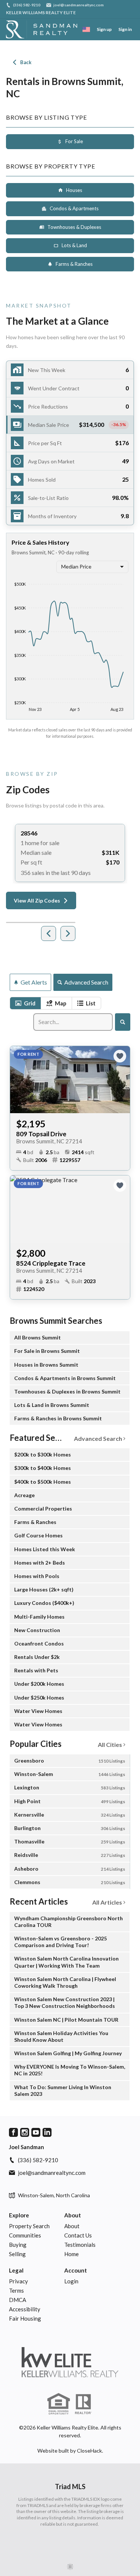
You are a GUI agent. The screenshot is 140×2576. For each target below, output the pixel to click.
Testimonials (80, 2245)
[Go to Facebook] (13, 2132)
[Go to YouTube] (36, 2132)
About (73, 2215)
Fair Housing (25, 2318)
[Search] (123, 1022)
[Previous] (49, 933)
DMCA (18, 2300)
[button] (70, 425)
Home (71, 2254)
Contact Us (78, 2235)
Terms (16, 2290)
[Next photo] (121, 1080)
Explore (19, 2215)
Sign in (125, 29)
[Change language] (86, 29)
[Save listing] (120, 1056)
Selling (17, 2254)
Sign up (104, 29)
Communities (25, 2235)
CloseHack (89, 2451)
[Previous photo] (19, 1080)
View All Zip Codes (37, 900)
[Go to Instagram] (25, 2132)
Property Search (29, 2226)
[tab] (25, 1003)
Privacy (18, 2281)
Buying (18, 2245)
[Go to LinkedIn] (47, 2132)
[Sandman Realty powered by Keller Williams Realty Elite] (70, 2362)
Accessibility (25, 2309)
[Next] (68, 933)
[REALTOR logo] (84, 2404)
